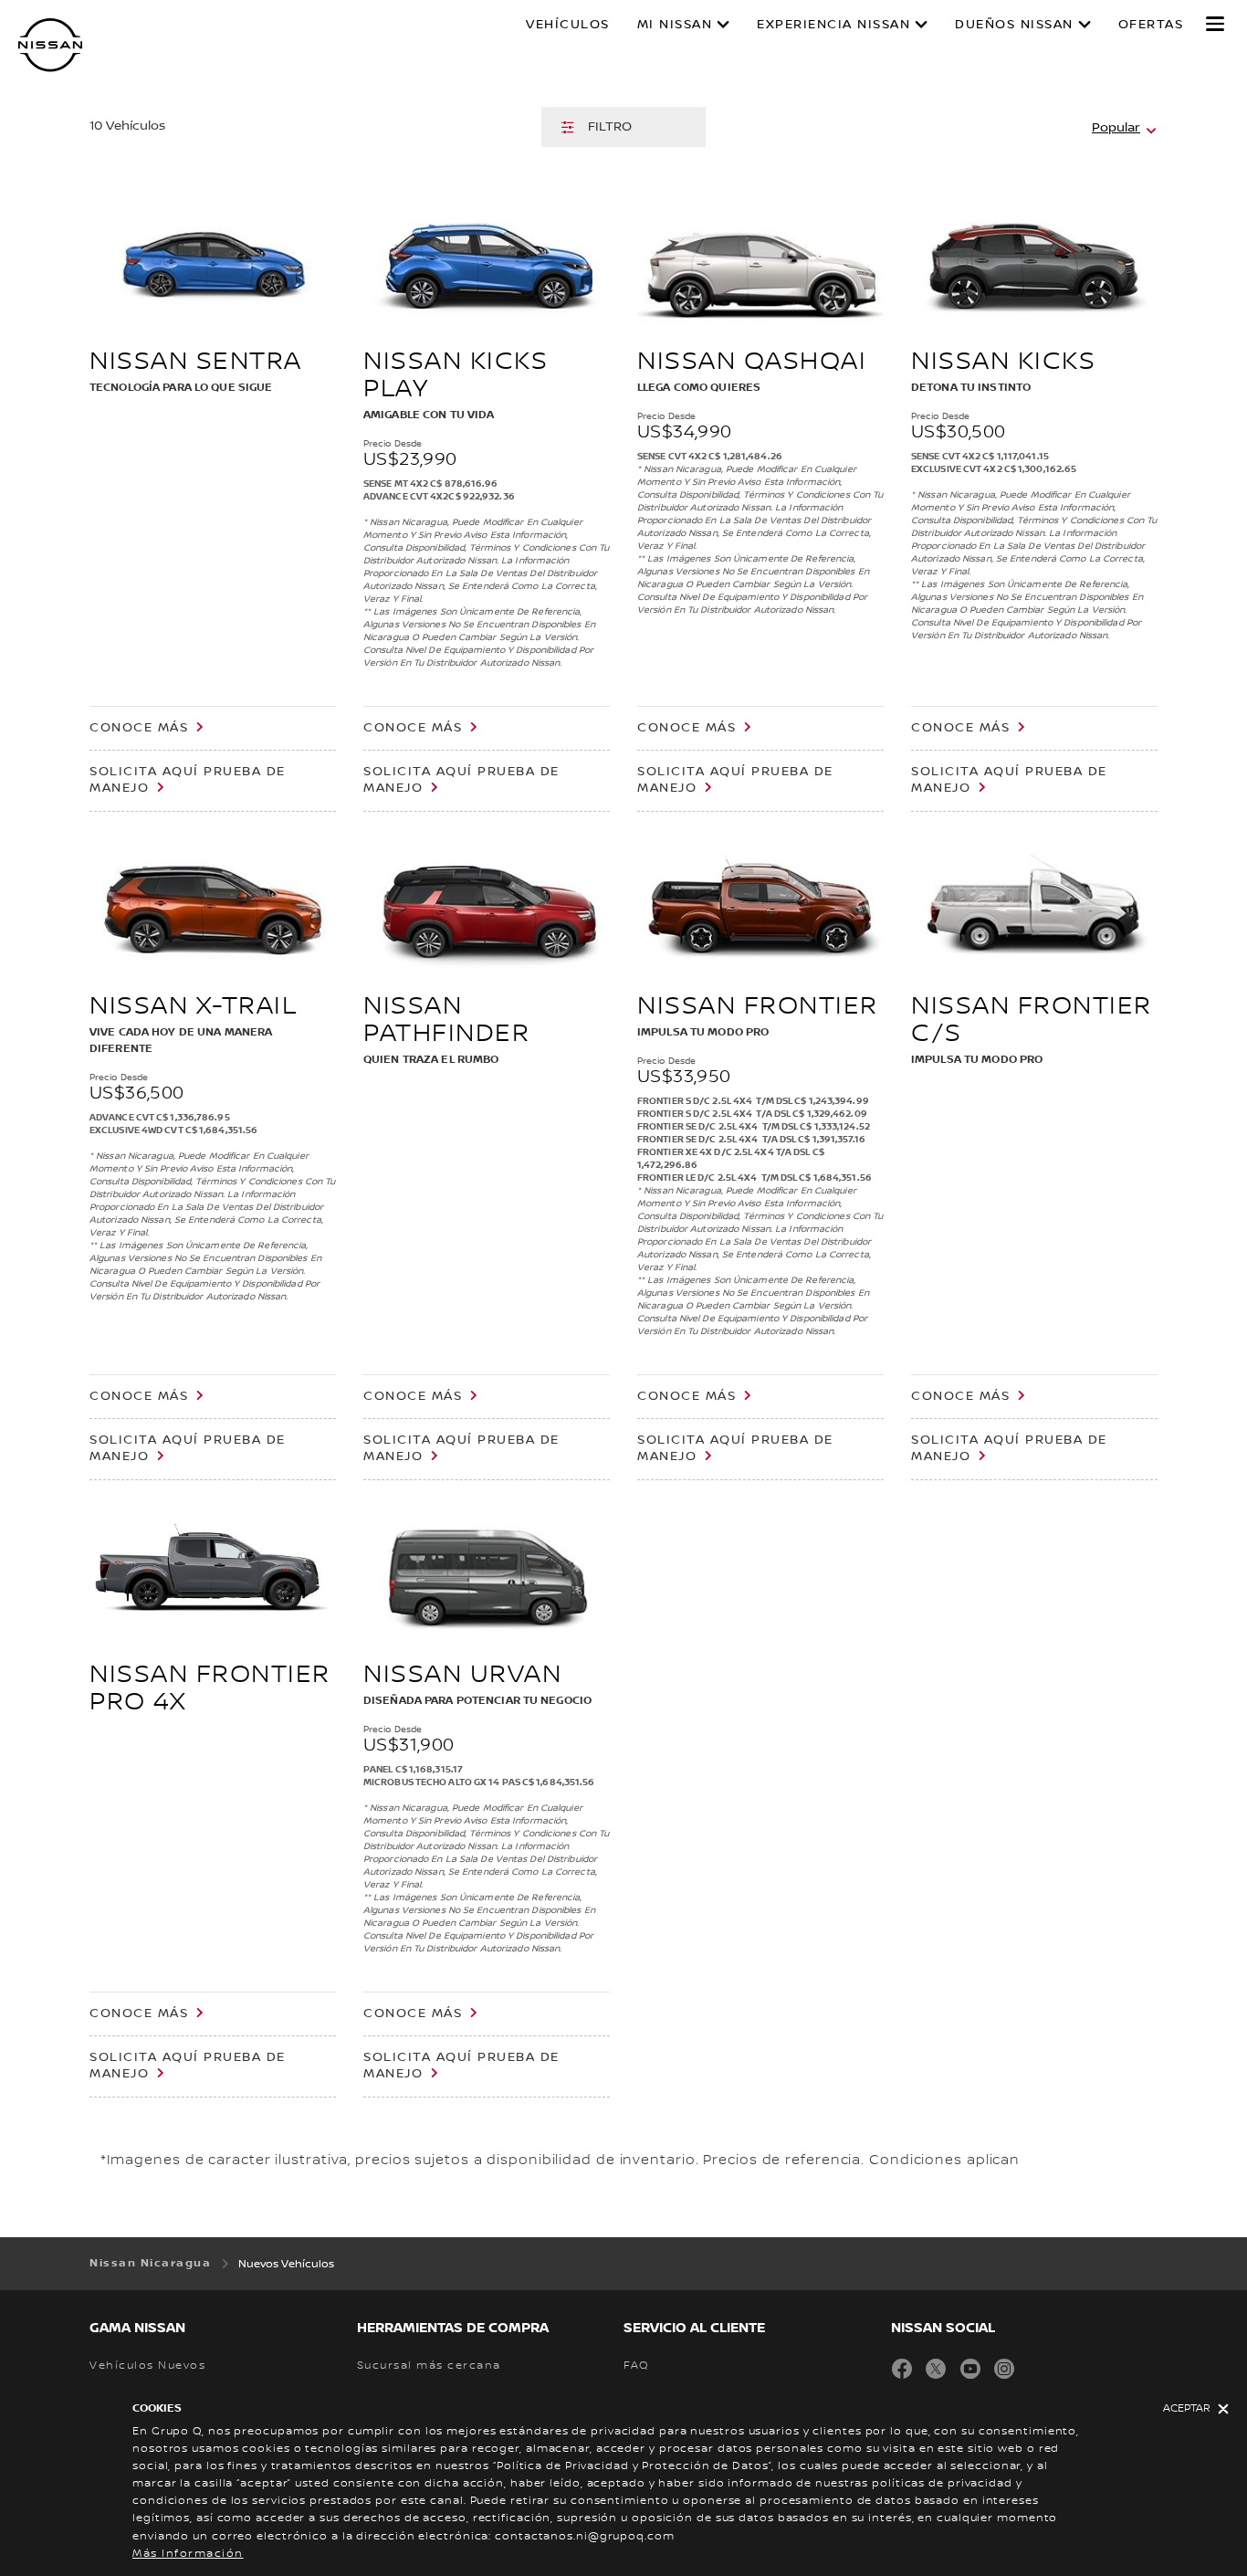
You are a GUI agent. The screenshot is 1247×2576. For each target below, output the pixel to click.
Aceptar (1187, 2408)
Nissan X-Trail (193, 1006)
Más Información (188, 2554)
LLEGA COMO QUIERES (699, 388)
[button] (1215, 24)
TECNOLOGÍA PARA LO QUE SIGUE (181, 388)
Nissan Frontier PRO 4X (210, 1688)
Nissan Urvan (462, 1675)
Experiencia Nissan (833, 25)
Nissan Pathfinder (446, 1020)
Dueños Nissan (1014, 25)
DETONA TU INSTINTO (971, 388)
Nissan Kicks (1003, 362)
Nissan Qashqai (752, 362)
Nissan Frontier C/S (1032, 1020)
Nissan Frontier (758, 1006)
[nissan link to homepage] (50, 45)
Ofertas (1151, 25)
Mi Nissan (675, 25)
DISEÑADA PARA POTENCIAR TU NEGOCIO (477, 1701)
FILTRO (610, 127)
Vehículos (568, 25)
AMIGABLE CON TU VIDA (429, 415)
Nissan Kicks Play (456, 375)
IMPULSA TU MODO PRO (703, 1032)
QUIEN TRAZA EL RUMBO (431, 1060)
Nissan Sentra (196, 362)
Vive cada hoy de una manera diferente (181, 1041)
